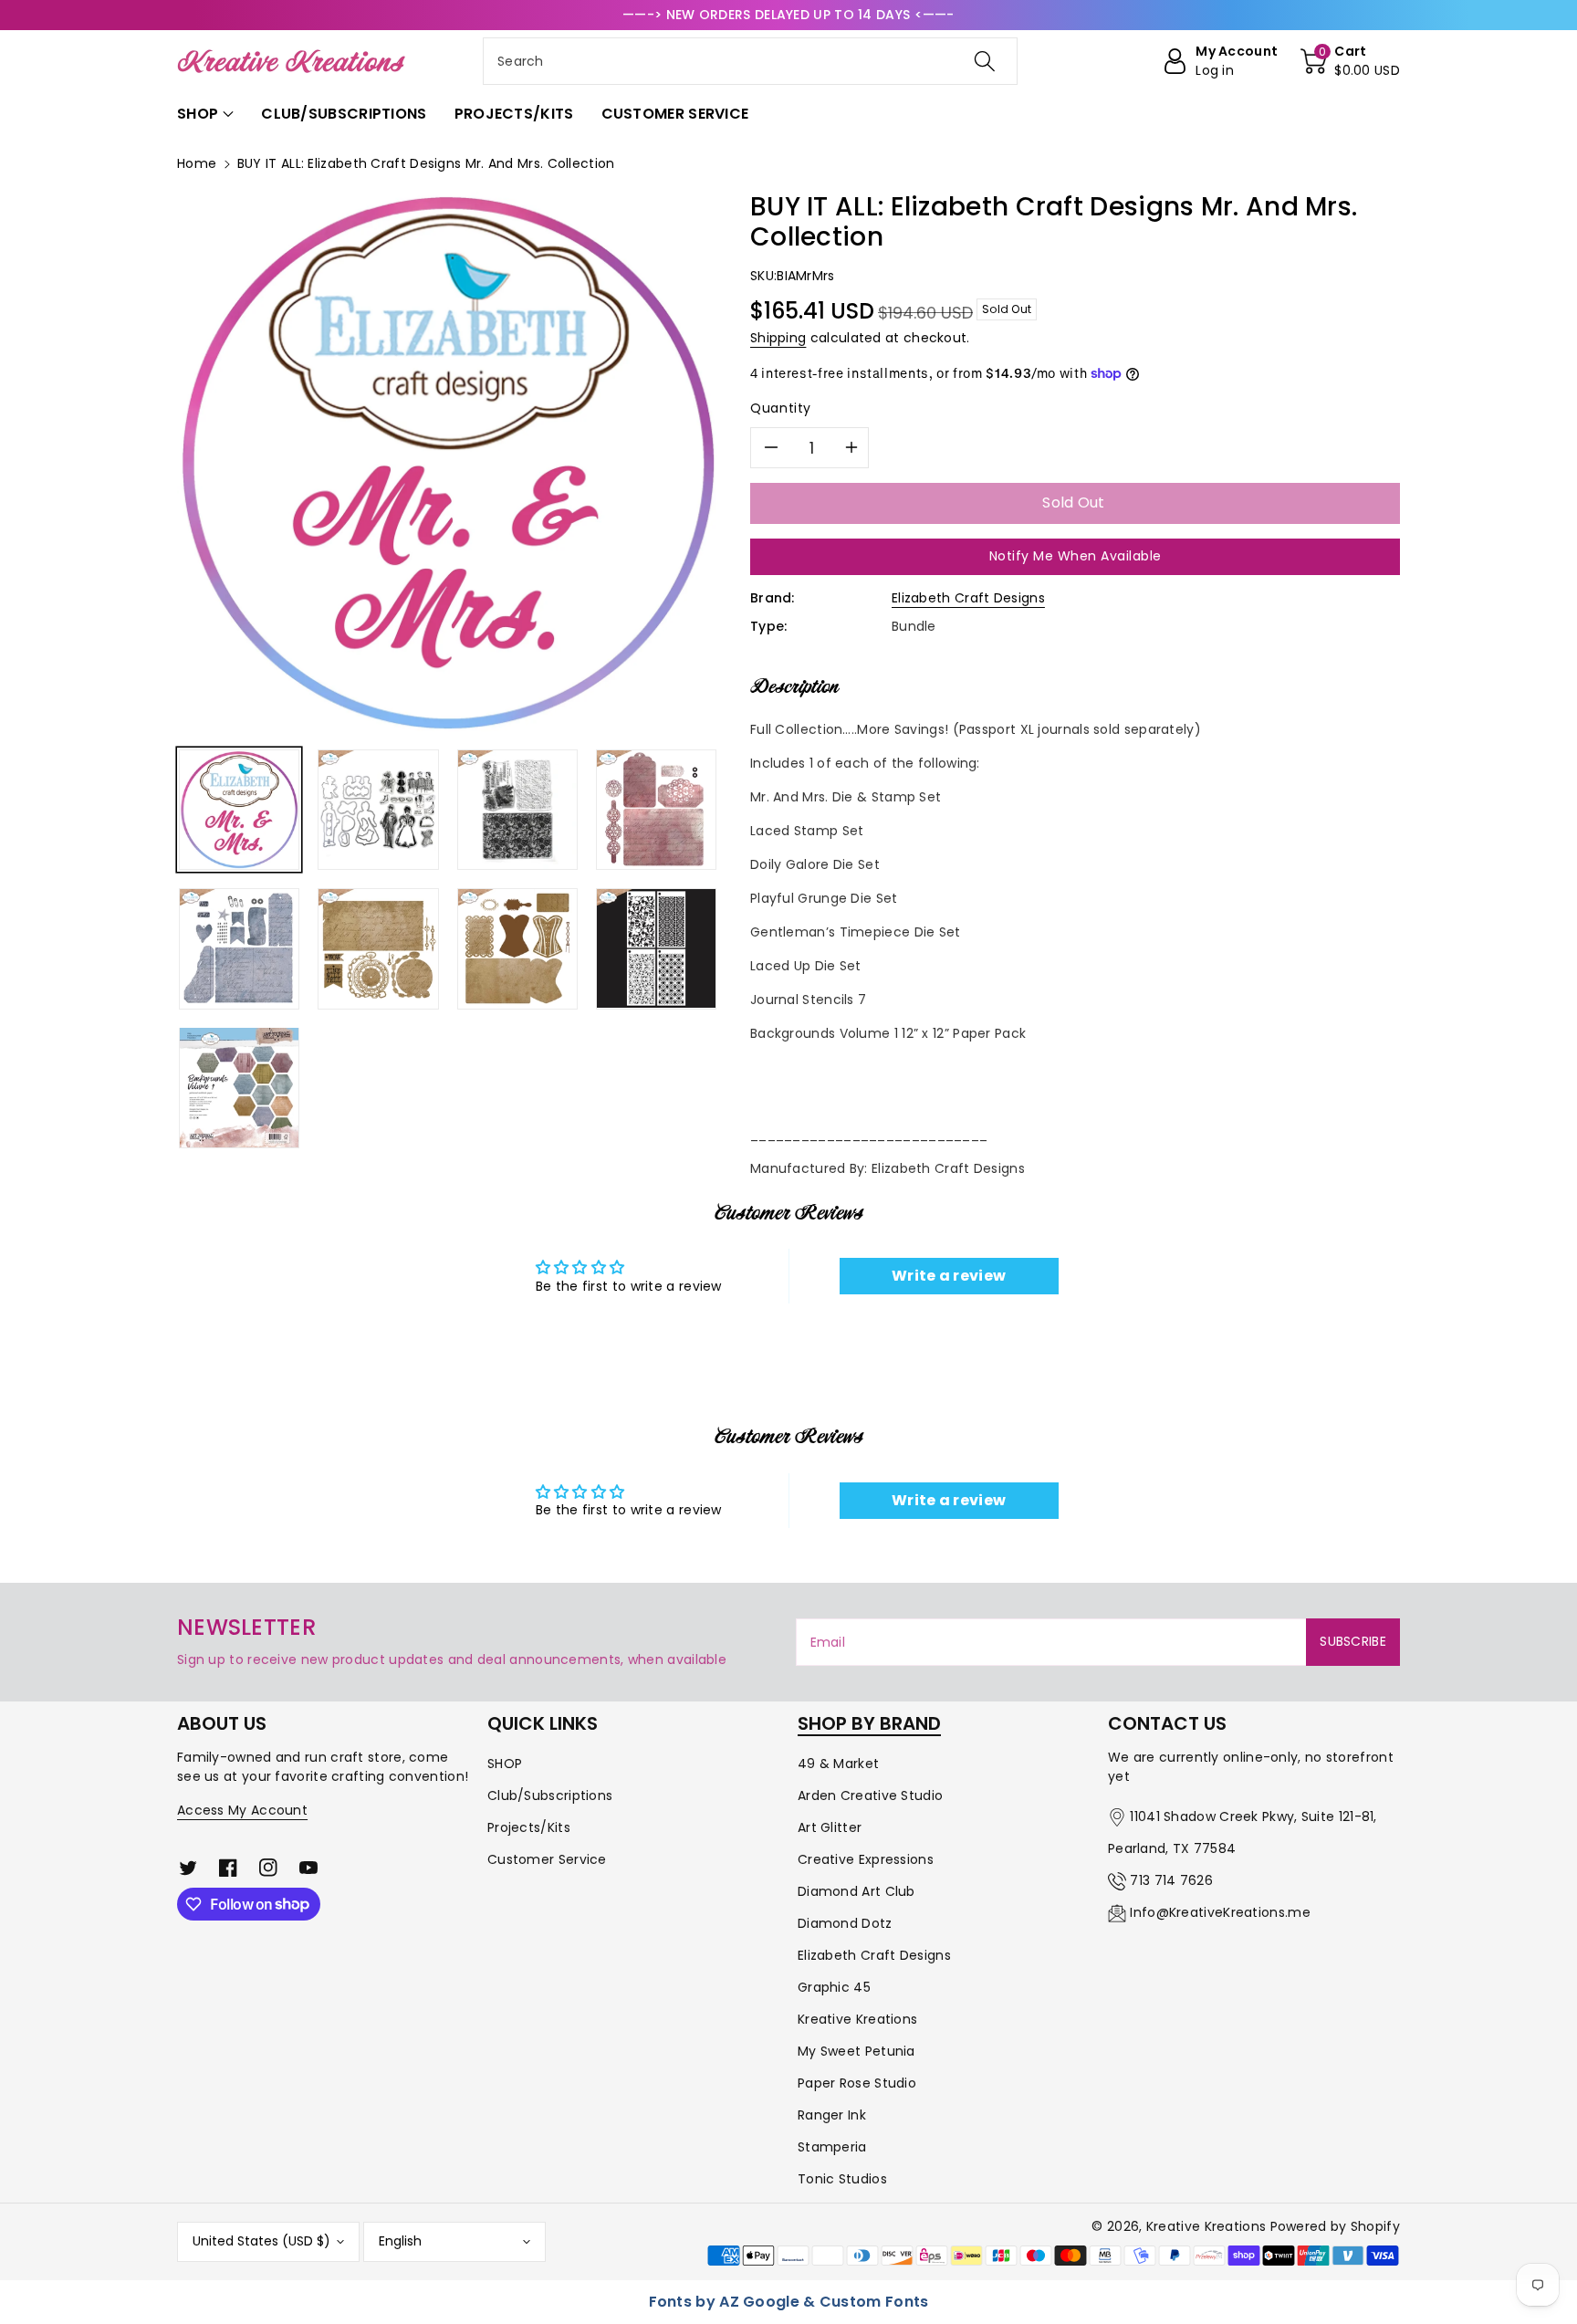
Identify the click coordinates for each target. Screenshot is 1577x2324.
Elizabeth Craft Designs (968, 598)
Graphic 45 (834, 1987)
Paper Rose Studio (857, 2083)
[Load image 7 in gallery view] (517, 948)
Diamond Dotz (845, 1923)
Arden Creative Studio (870, 1795)
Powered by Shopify (1335, 2226)
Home (197, 163)
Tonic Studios (842, 2179)
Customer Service (547, 1859)
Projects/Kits (529, 1827)
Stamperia (832, 2147)
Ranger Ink (832, 2115)
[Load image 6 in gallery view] (378, 948)
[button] (1350, 61)
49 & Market (838, 1764)
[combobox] (750, 61)
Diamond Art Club (856, 1891)
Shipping (778, 338)
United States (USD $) (261, 2241)
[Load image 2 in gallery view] (378, 810)
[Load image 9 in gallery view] (239, 1087)
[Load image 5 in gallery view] (239, 948)
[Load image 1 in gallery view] (239, 810)
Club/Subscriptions (550, 1795)
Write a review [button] (949, 1276)
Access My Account (242, 1810)
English (400, 2241)
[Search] (985, 61)
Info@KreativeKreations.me (1220, 1912)
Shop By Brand (869, 1723)
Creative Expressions (866, 1859)
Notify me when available (1076, 556)
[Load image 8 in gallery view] (656, 948)
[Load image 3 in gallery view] (517, 810)
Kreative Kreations (857, 2019)
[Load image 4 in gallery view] (656, 810)
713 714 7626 (1171, 1880)
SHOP (505, 1764)
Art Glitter (830, 1827)
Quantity (781, 408)
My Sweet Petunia (856, 2051)
